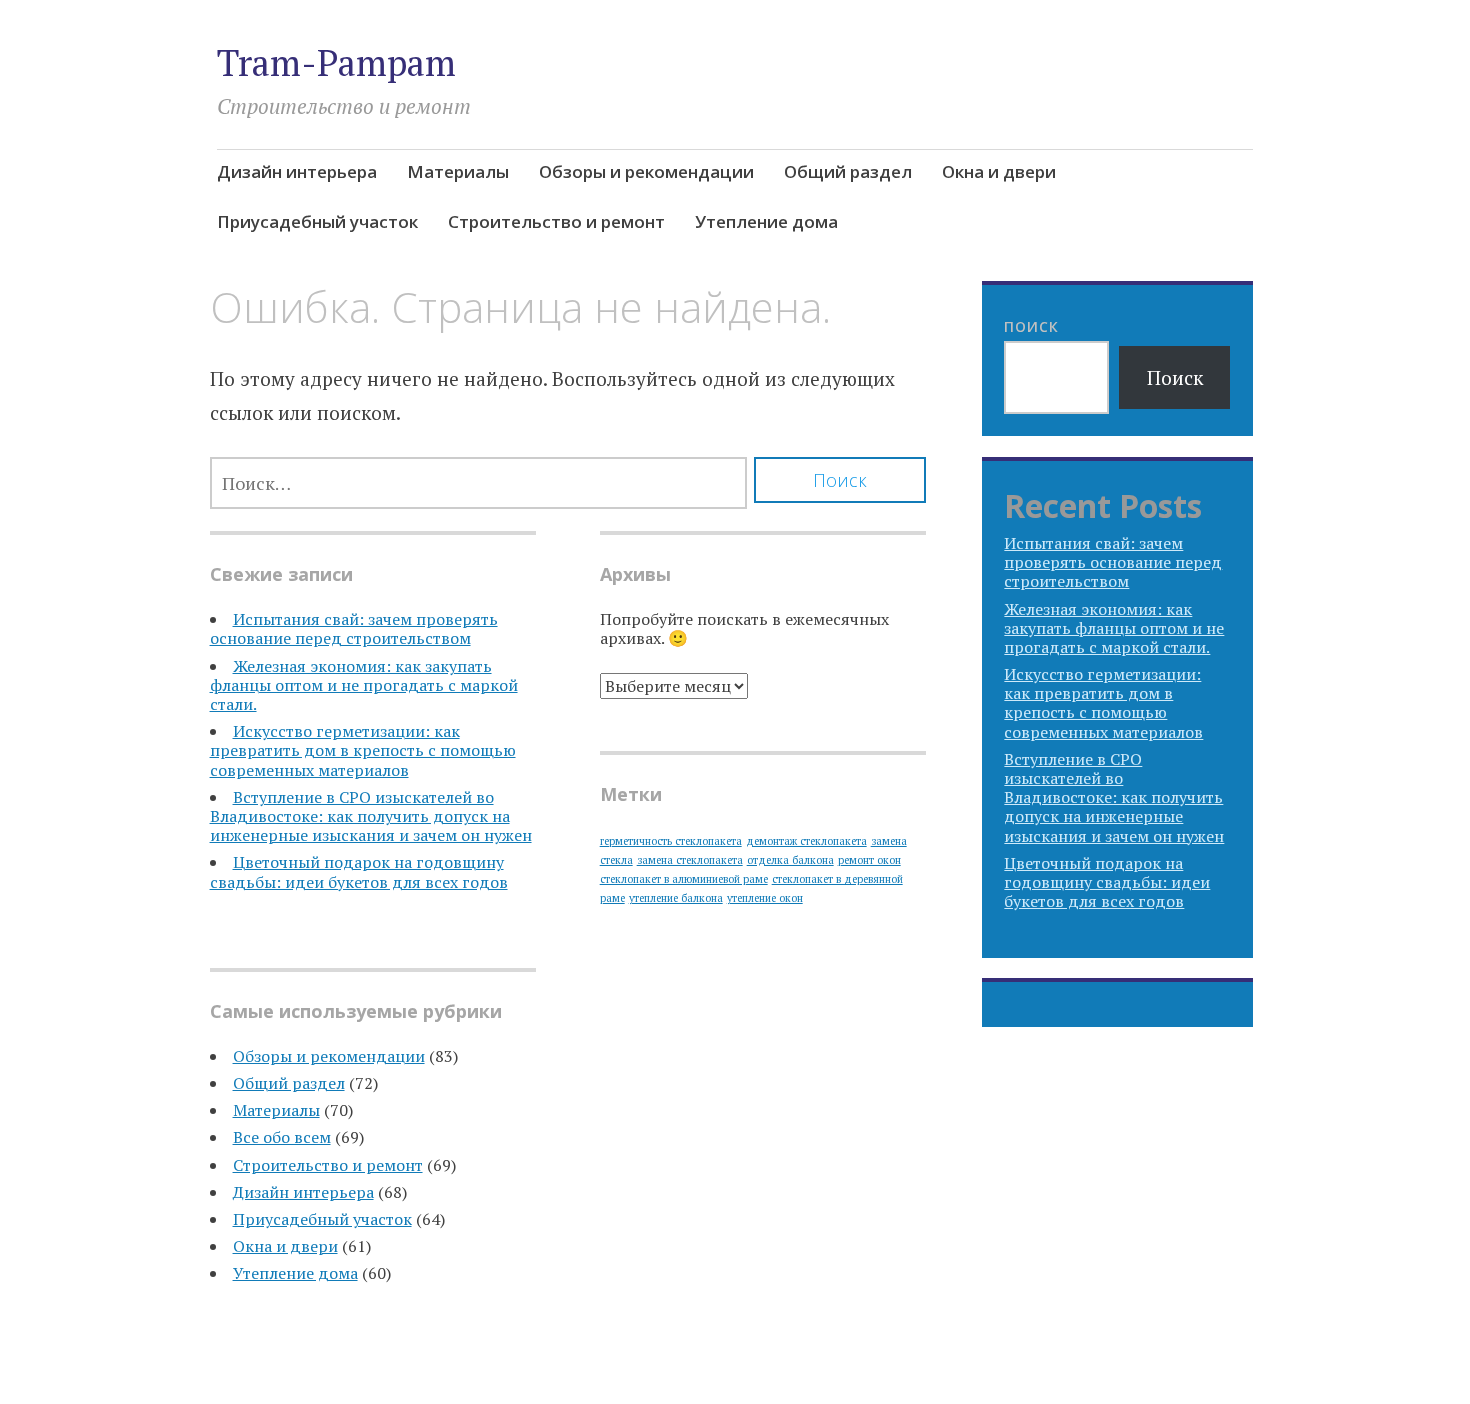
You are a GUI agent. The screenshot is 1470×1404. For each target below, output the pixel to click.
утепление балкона (676, 898)
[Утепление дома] (1245, 224)
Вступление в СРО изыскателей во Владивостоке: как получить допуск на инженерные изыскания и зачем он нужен (371, 816)
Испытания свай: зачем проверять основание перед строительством (354, 628)
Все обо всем (282, 1137)
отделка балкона (790, 860)
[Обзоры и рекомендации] (1065, 224)
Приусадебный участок (317, 221)
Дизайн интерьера (297, 171)
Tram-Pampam (336, 62)
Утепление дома (766, 221)
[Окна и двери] (1137, 224)
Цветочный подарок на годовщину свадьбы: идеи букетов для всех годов (359, 871)
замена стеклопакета (690, 860)
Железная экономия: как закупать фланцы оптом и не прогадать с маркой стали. (364, 685)
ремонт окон (869, 860)
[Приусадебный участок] (1173, 224)
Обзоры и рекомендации (646, 171)
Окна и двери (999, 171)
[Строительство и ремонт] (1209, 224)
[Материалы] (1029, 224)
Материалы (458, 171)
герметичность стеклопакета (671, 841)
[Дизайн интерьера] (993, 224)
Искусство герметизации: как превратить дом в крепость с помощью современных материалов (363, 750)
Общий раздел (848, 171)
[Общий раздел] (1101, 224)
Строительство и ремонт (556, 221)
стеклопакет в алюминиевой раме (684, 879)
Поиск (1031, 326)
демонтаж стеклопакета (806, 841)
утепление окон (765, 898)
